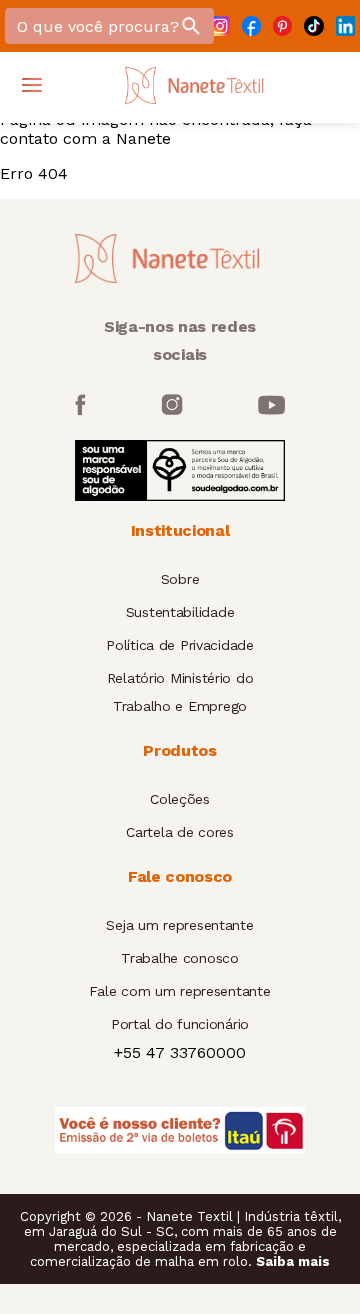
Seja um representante (179, 925)
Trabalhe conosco (180, 958)
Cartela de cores (180, 832)
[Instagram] (219, 25)
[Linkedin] (345, 25)
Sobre (180, 579)
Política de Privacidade (180, 645)
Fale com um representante (179, 991)
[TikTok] (313, 25)
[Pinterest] (282, 25)
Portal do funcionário (180, 1024)
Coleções (180, 799)
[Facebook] (251, 25)
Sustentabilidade (180, 612)
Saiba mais (293, 1261)
